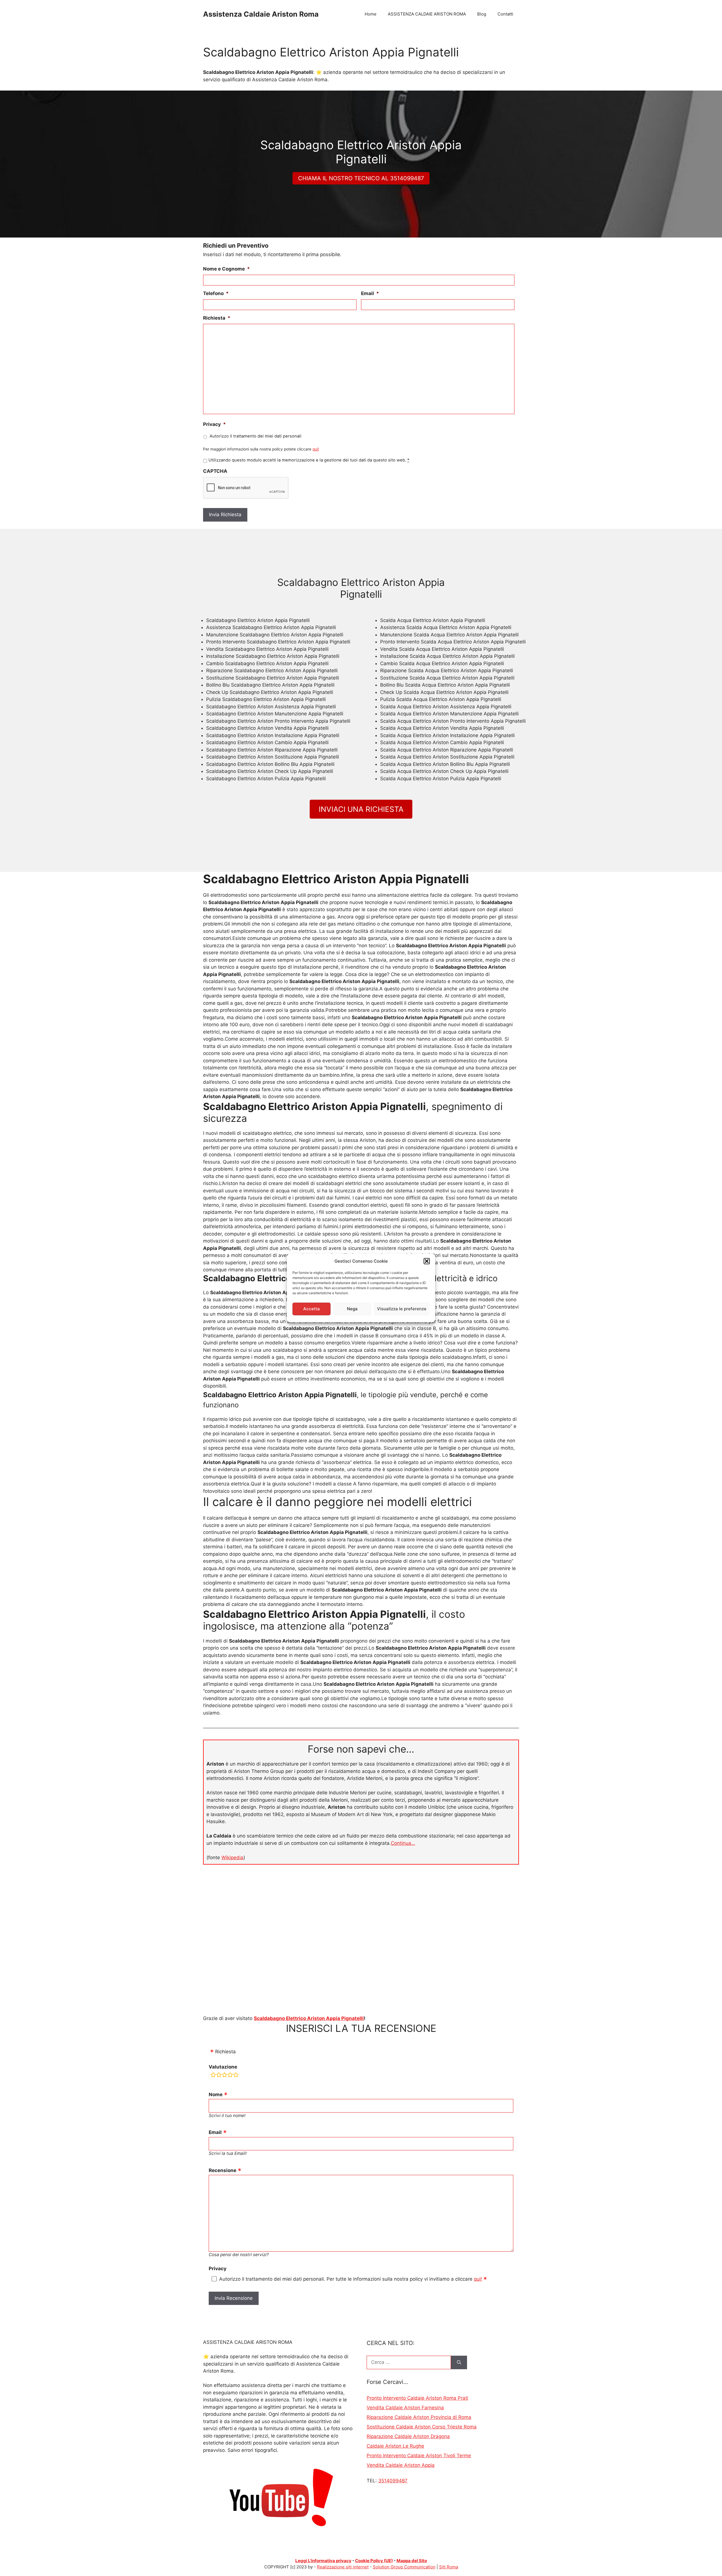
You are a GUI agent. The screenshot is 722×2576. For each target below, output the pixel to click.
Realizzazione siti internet (343, 2567)
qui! (316, 449)
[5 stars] (236, 2076)
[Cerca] (459, 2362)
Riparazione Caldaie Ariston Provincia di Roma (419, 2417)
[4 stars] (230, 2076)
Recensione (223, 2170)
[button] (427, 1261)
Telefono (216, 293)
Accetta (312, 1309)
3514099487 (393, 2481)
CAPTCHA (215, 471)
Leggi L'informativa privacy (323, 2561)
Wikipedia (232, 1858)
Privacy (214, 424)
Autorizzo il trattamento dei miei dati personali (256, 436)
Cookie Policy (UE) (374, 2561)
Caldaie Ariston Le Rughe (395, 2446)
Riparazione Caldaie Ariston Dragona (408, 2436)
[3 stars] (224, 2076)
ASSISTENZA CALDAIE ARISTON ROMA (427, 14)
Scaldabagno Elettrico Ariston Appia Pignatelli (309, 2018)
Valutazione (223, 2067)
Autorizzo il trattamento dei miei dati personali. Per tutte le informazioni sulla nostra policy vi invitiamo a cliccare (351, 2279)
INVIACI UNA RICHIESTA (361, 809)
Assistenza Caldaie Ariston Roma (261, 14)
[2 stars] (219, 2076)
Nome (216, 2094)
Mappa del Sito (412, 2561)
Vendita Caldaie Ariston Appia (401, 2465)
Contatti (505, 14)
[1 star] (213, 2076)
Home (371, 14)
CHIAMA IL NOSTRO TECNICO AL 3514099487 (361, 178)
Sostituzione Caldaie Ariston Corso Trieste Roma (422, 2427)
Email (370, 293)
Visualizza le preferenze (402, 1309)
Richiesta (217, 318)
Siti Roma (449, 2567)
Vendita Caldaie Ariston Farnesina (405, 2408)
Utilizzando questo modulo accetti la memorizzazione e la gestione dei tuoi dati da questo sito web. (309, 460)
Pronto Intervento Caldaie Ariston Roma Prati (417, 2398)
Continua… (403, 1843)
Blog (482, 14)
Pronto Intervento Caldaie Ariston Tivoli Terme (419, 2456)
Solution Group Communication (404, 2567)
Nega (352, 1309)
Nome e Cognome (226, 269)
